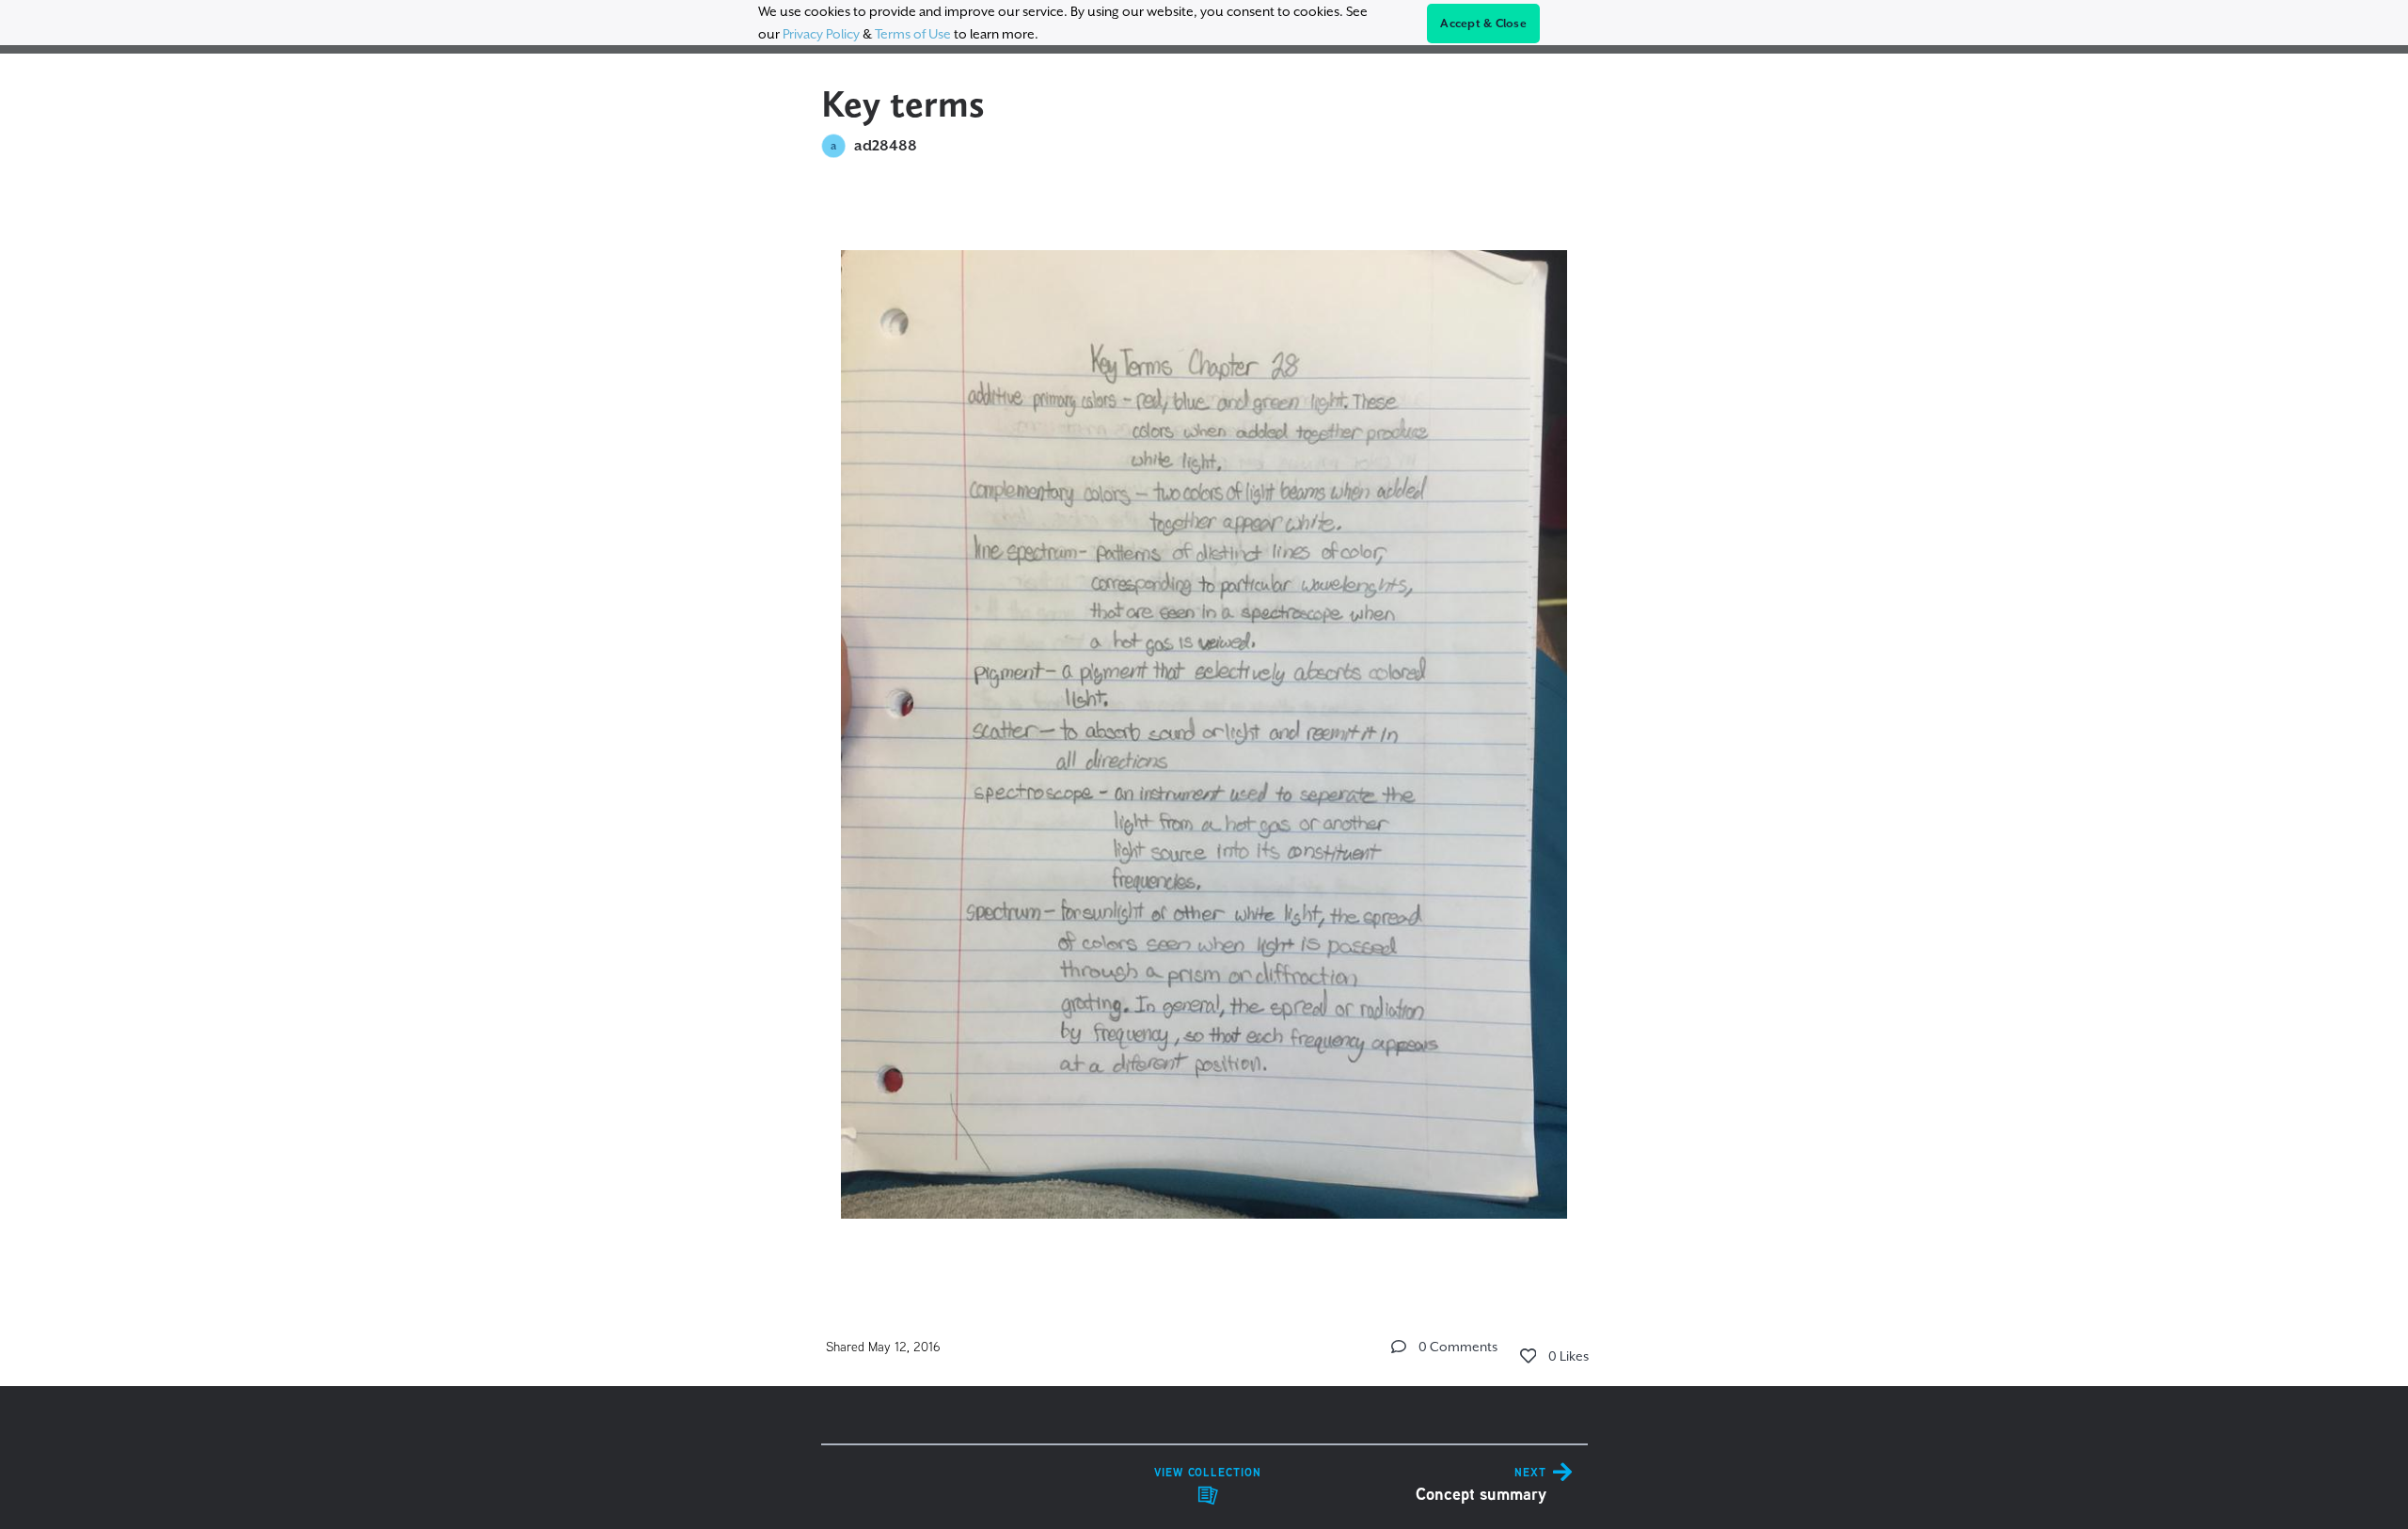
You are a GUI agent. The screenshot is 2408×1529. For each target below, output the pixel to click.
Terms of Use (913, 34)
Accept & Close (1483, 24)
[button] (1399, 1347)
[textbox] (1204, 726)
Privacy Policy (821, 34)
